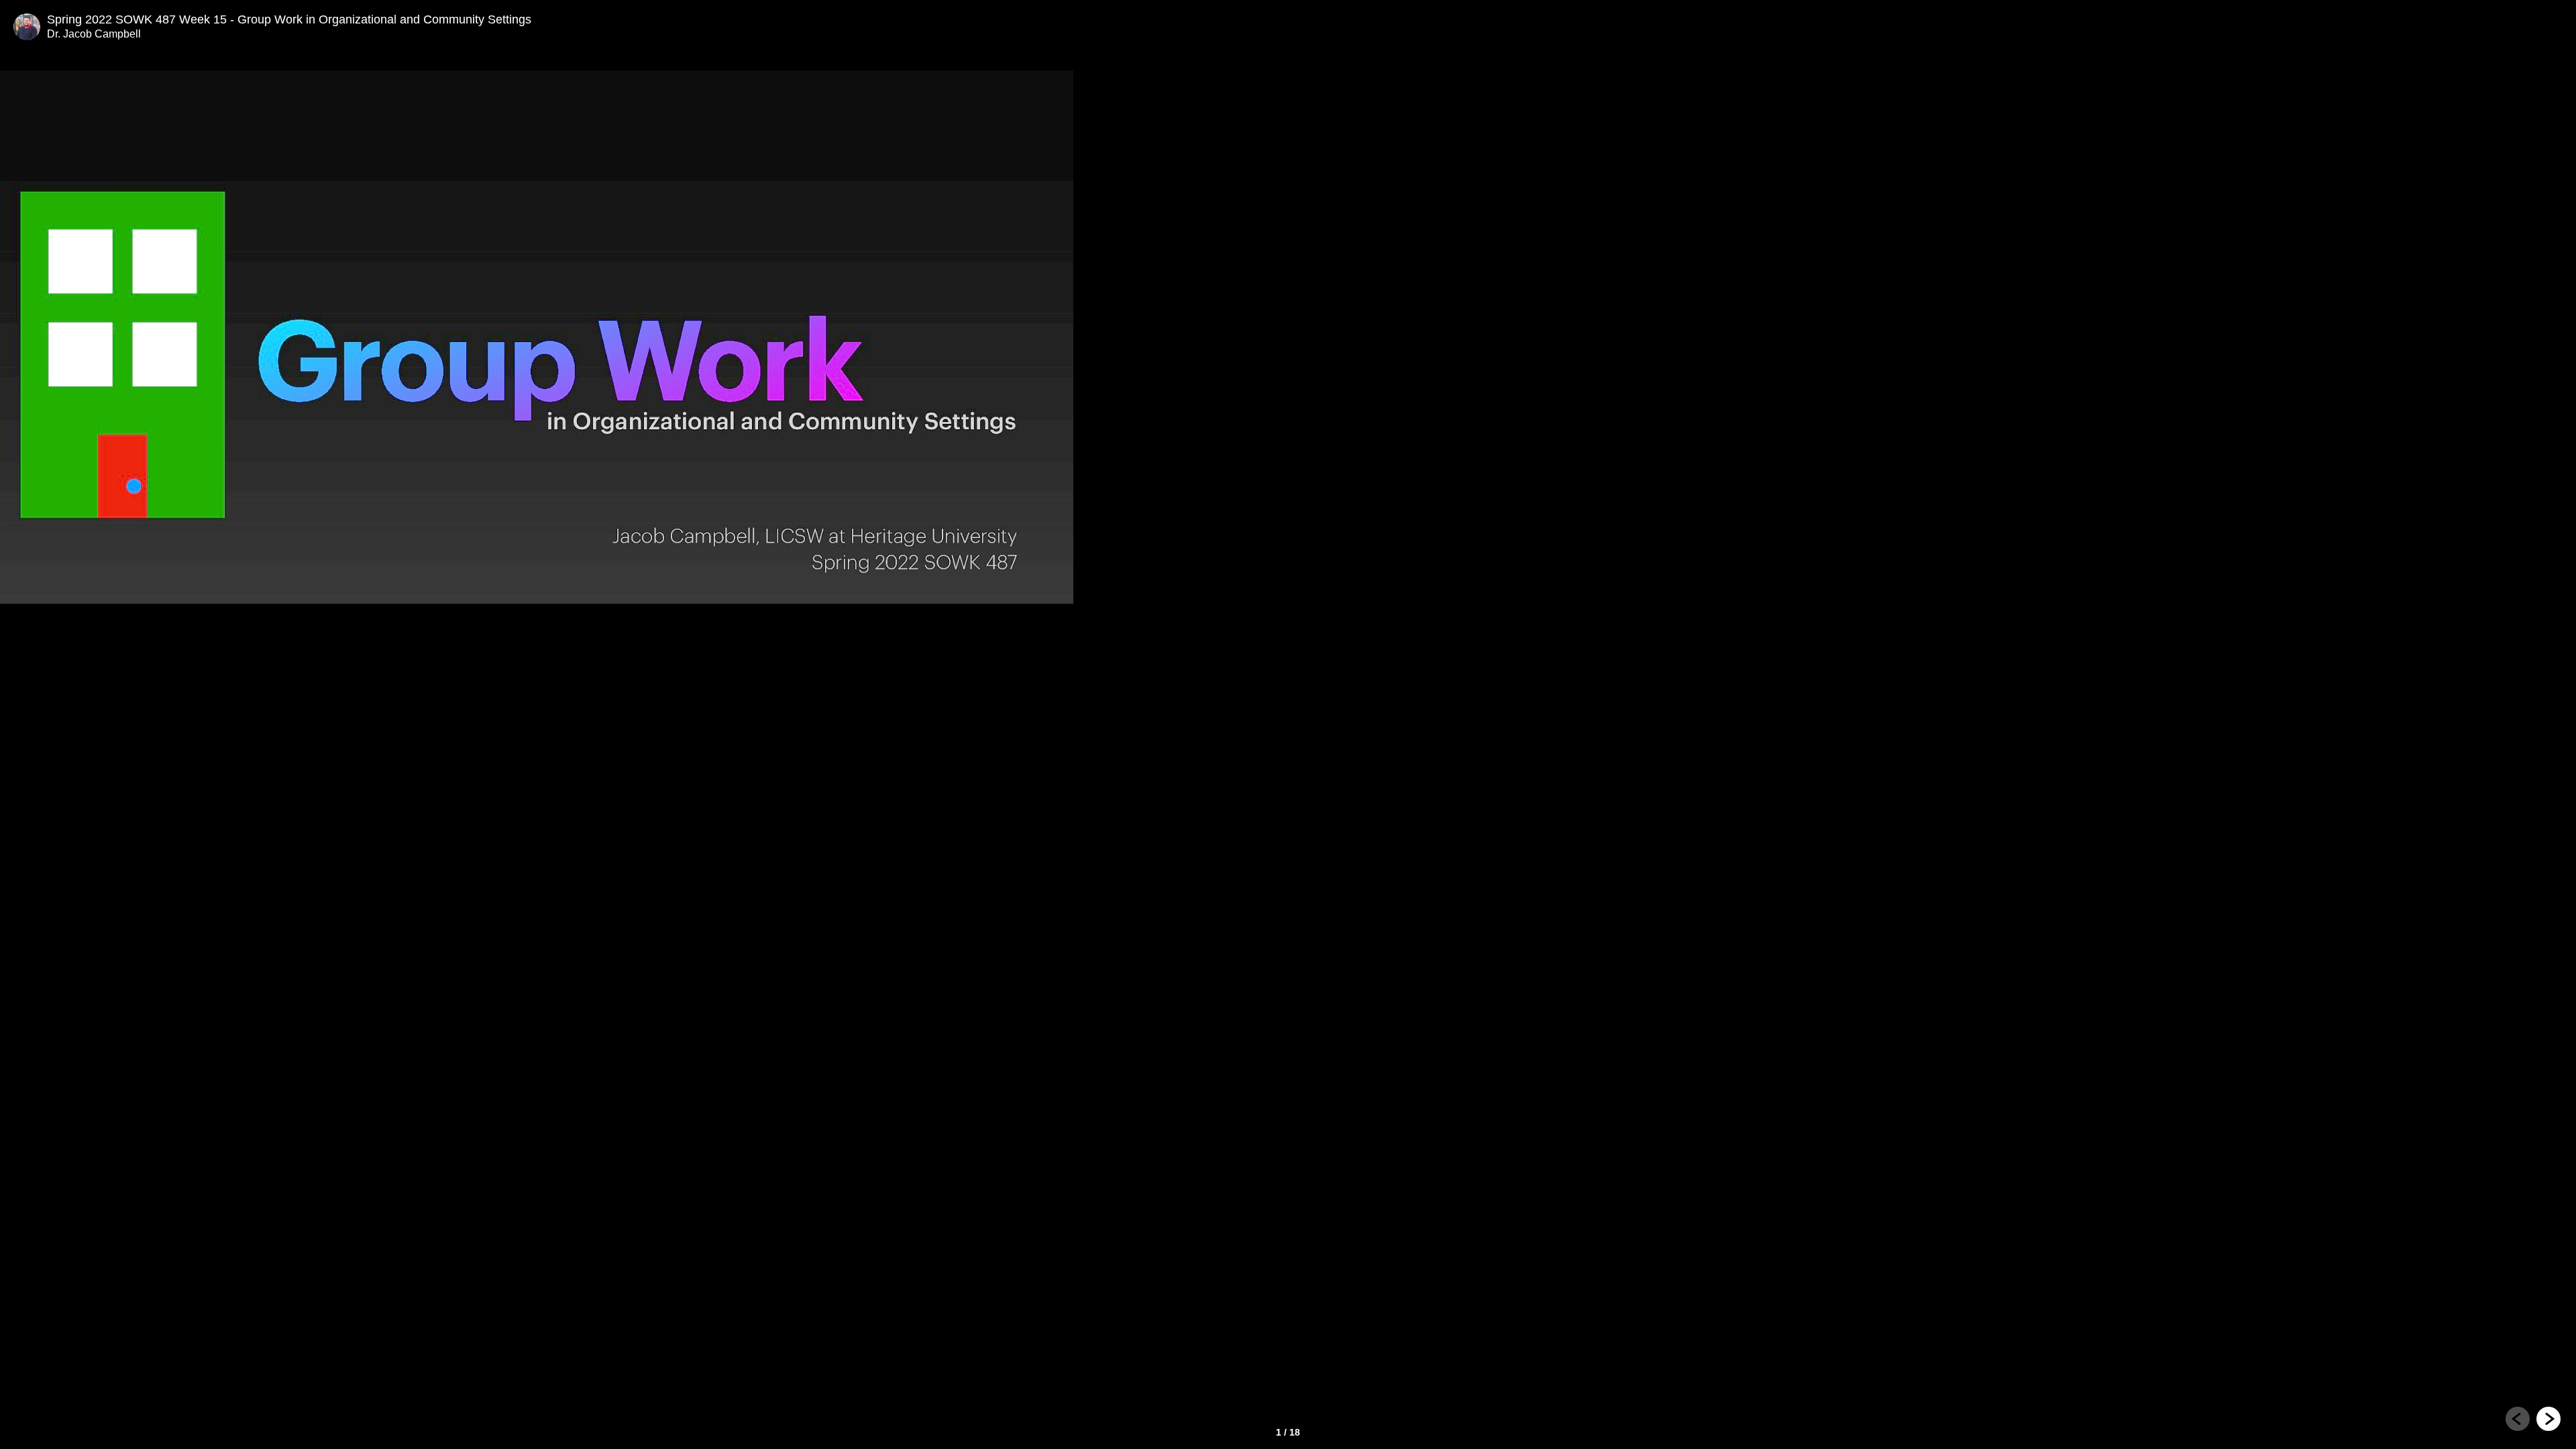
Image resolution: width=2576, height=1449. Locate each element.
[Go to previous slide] (2518, 1419)
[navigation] (2533, 1421)
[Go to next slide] (2548, 1419)
